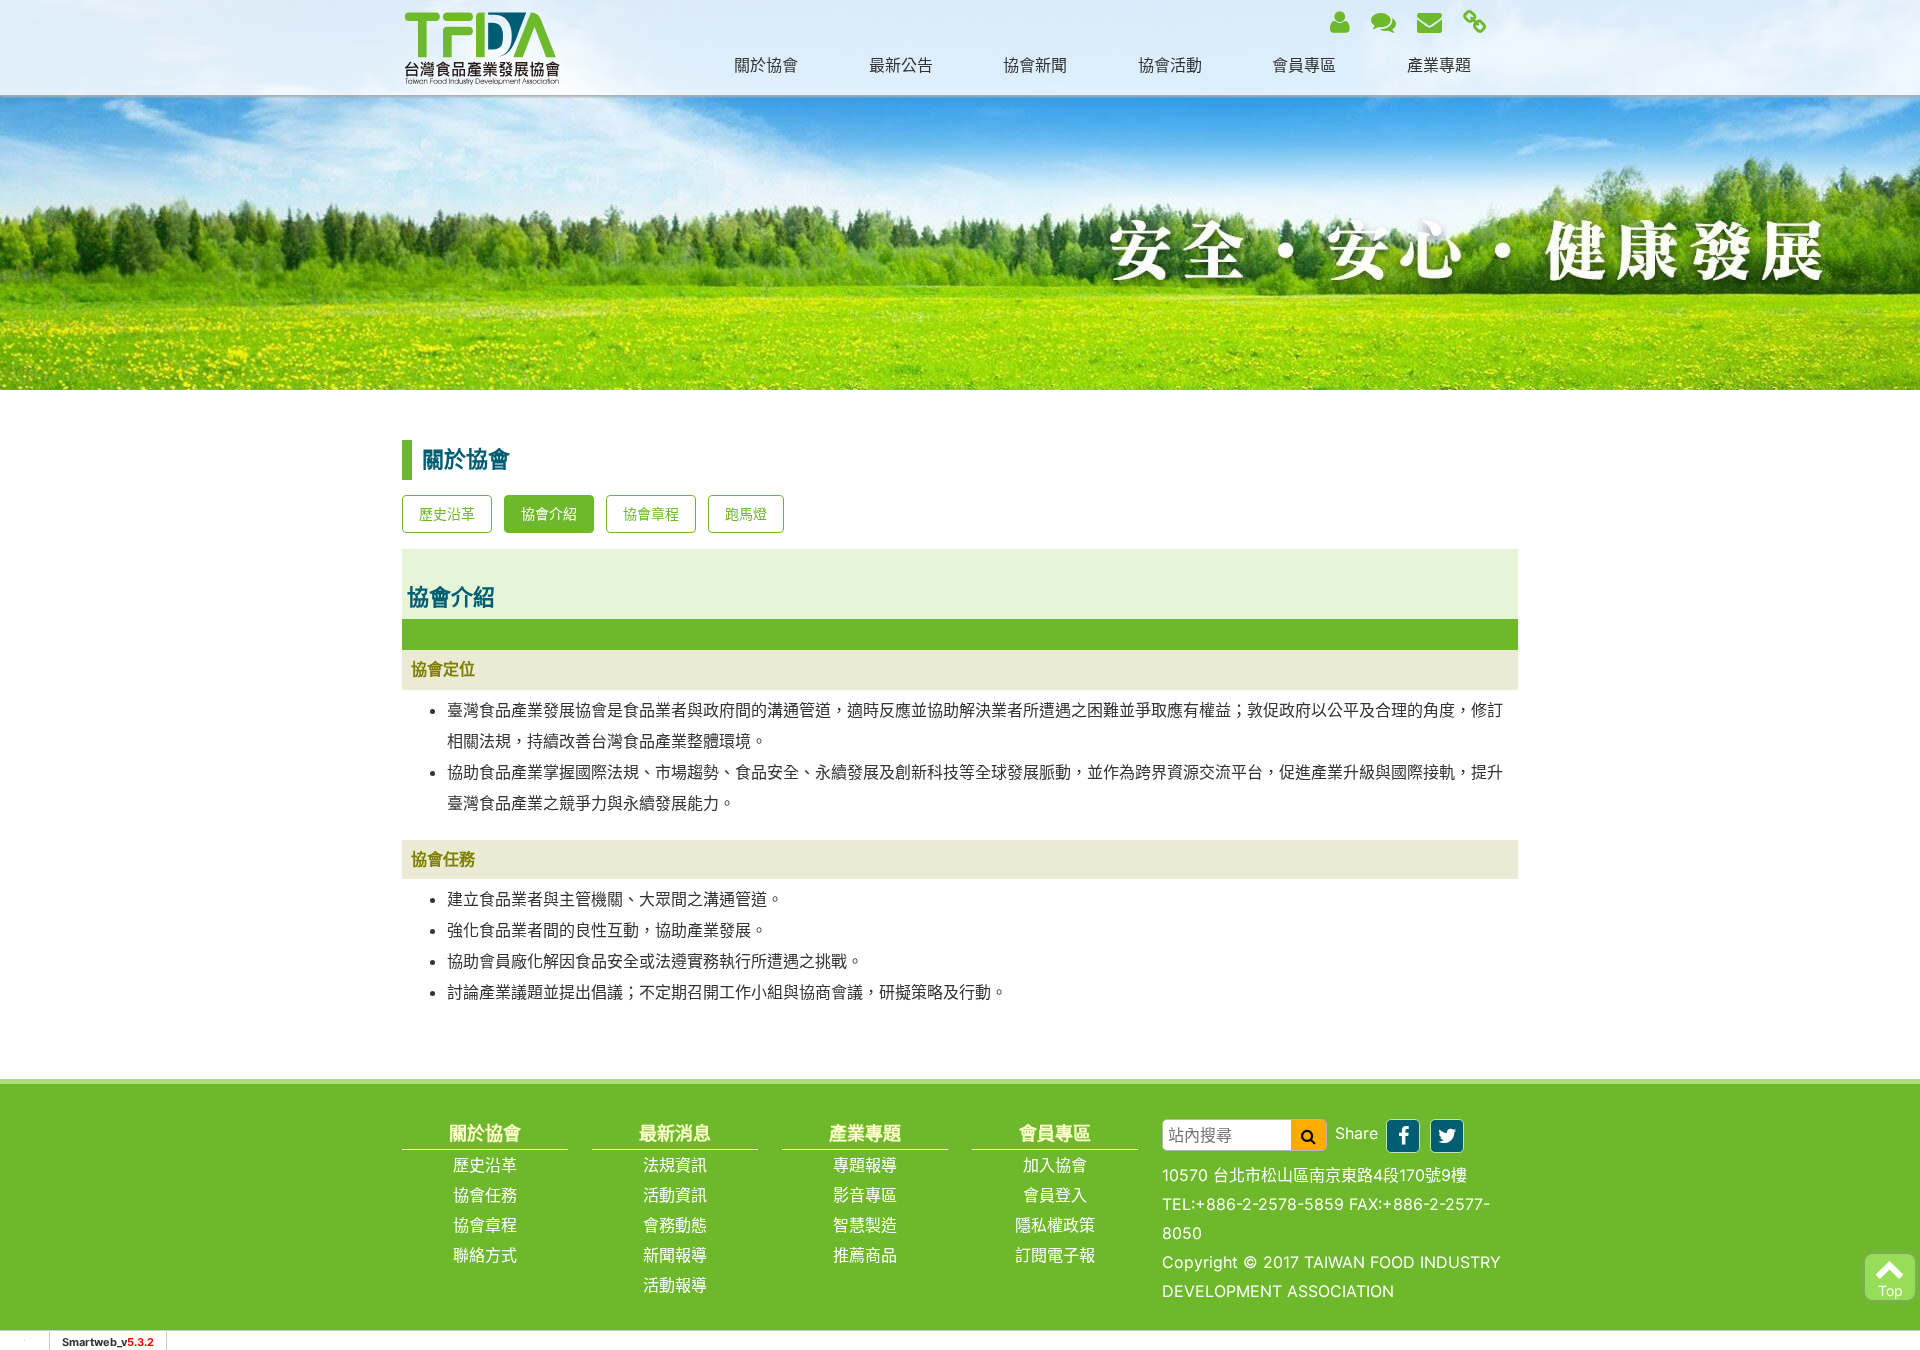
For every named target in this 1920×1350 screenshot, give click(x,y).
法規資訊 (675, 1165)
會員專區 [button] (1304, 65)
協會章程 (651, 513)
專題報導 (865, 1165)
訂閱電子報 (1055, 1255)
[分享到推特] (1447, 1136)
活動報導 (675, 1285)
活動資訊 (675, 1195)
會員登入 (1055, 1195)
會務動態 (675, 1225)
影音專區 (865, 1195)
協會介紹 (549, 513)
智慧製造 (865, 1225)
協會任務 (485, 1195)
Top (1890, 1290)
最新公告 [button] (901, 65)
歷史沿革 (447, 513)
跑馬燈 (746, 513)
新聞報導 (675, 1255)
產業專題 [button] (1439, 65)
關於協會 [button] (766, 65)
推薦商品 (865, 1255)
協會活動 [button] (1170, 65)
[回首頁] (482, 46)
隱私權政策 (1055, 1225)
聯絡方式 (485, 1255)
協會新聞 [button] (1035, 65)
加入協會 (1055, 1165)
